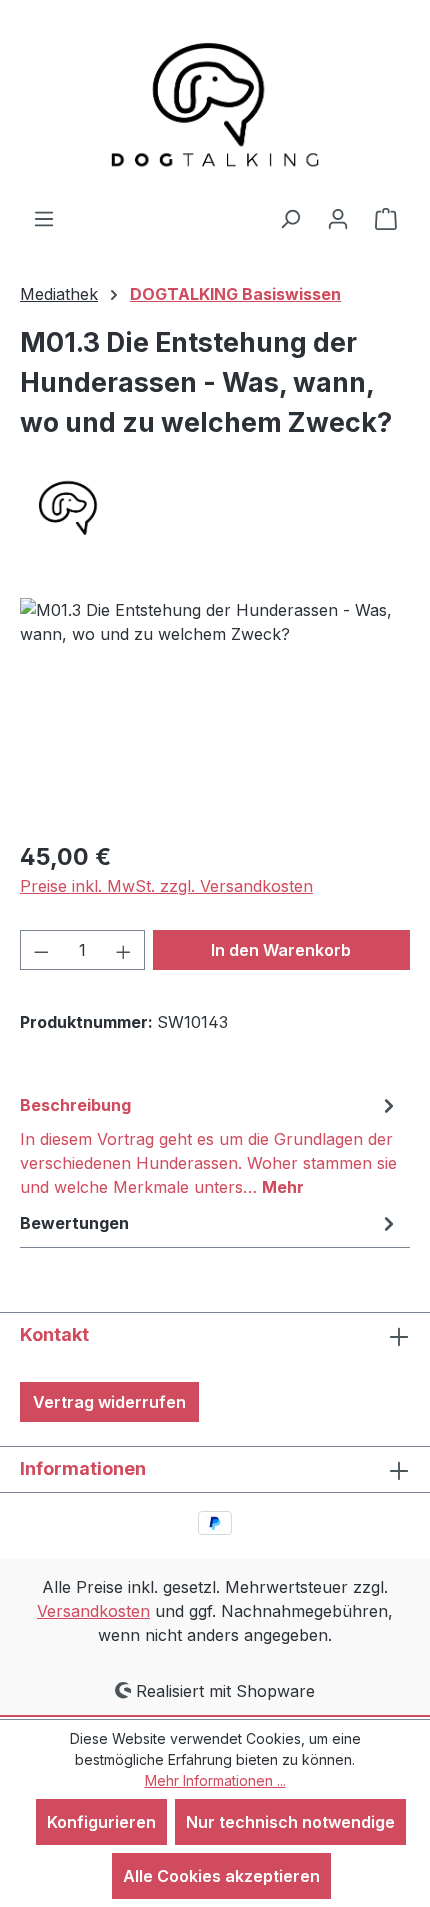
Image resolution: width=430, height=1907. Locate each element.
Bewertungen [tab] (74, 1223)
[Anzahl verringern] (41, 950)
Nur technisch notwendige (290, 1822)
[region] (215, 710)
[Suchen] (290, 218)
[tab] (210, 1145)
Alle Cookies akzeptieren (221, 1876)
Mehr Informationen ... (215, 1780)
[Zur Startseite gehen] (215, 103)
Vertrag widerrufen (109, 1402)
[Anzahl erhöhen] (124, 950)
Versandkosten (93, 1611)
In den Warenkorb (281, 950)
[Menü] (44, 218)
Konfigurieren (101, 1822)
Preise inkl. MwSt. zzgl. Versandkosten (166, 886)
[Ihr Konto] (338, 218)
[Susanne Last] (215, 508)
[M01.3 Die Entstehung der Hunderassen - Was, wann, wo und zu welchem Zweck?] (215, 710)
